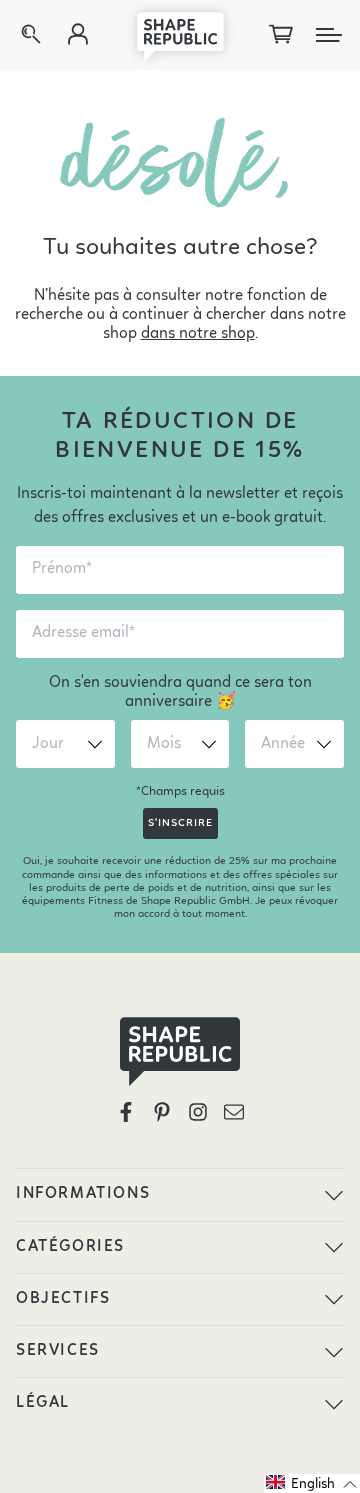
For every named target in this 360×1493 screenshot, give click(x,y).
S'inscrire (180, 823)
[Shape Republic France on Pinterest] (162, 1112)
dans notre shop (198, 334)
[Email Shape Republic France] (234, 1112)
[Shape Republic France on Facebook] (126, 1112)
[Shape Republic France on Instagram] (198, 1112)
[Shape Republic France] (180, 35)
